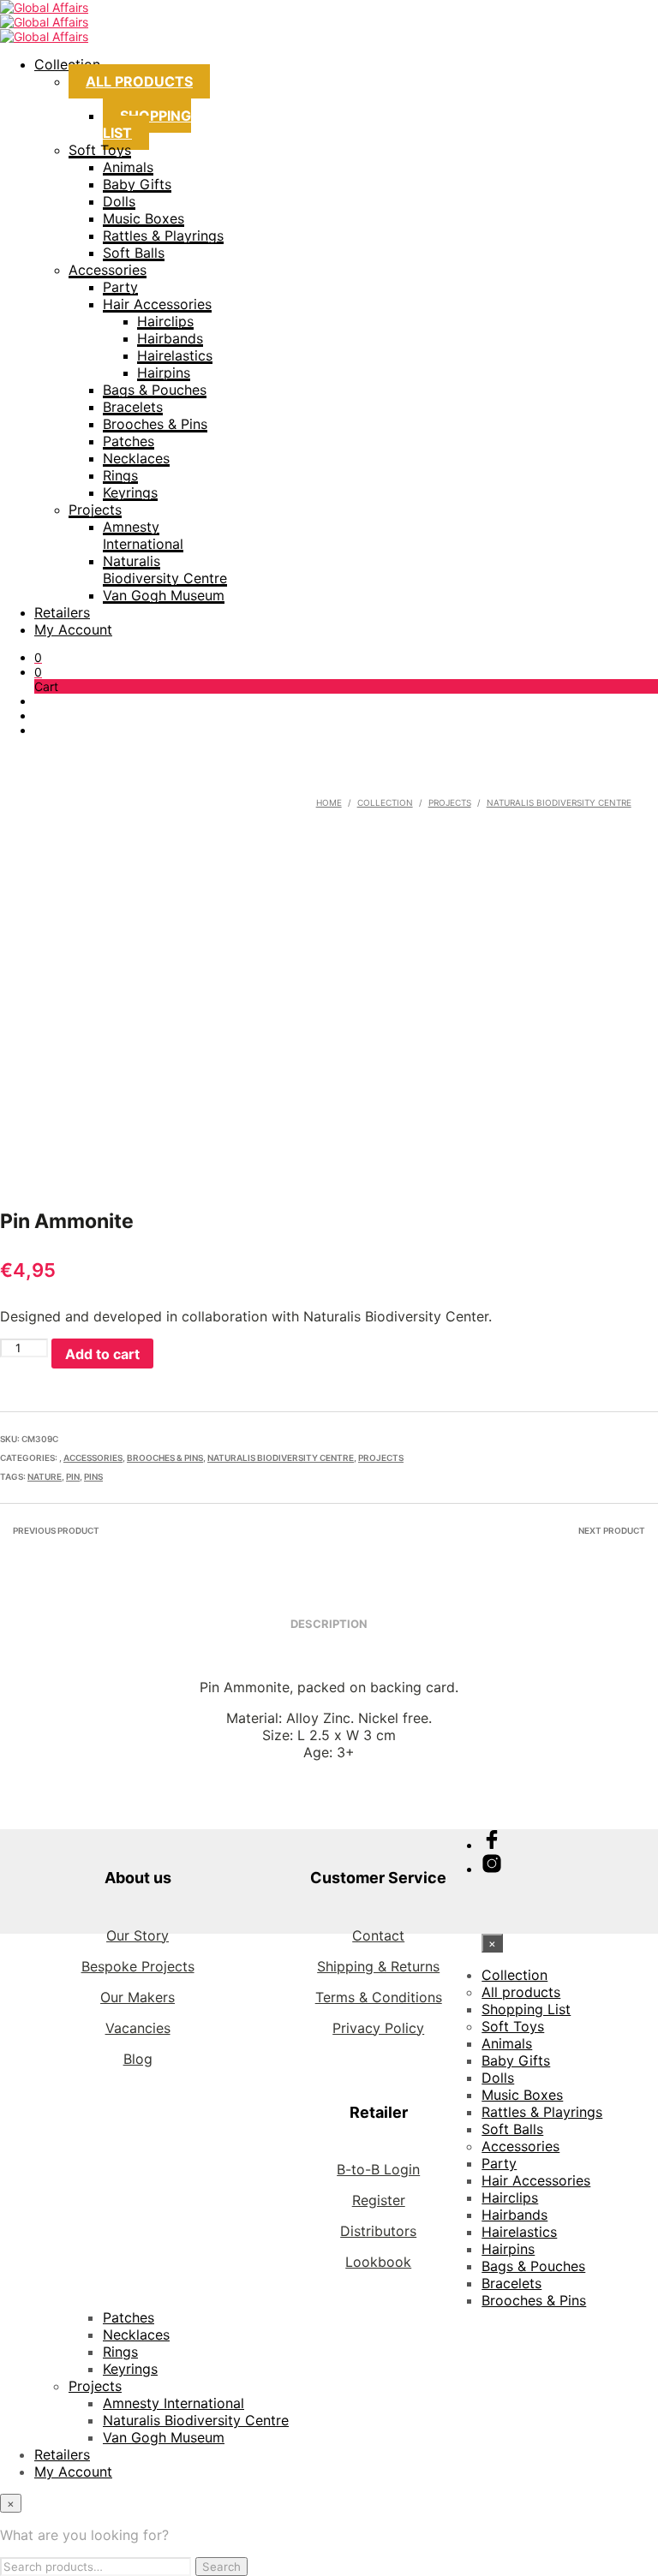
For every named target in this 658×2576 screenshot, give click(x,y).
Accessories (108, 270)
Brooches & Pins (155, 424)
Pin (73, 1476)
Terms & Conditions (379, 1997)
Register (379, 2200)
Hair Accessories (157, 304)
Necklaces (136, 458)
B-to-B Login (378, 2169)
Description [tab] (329, 1624)
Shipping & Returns (378, 1966)
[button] (38, 657)
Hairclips (165, 321)
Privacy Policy (378, 2028)
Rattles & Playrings (163, 236)
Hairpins (164, 373)
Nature (45, 1476)
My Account (73, 629)
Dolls (119, 201)
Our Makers (138, 1997)
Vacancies (138, 2028)
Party (120, 287)
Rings (120, 475)
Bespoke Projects (138, 1966)
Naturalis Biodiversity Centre (165, 569)
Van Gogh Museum (164, 595)
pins (93, 1476)
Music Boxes (144, 218)
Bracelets (133, 407)
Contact (378, 1935)
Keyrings (130, 492)
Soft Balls (134, 253)
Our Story (138, 1935)
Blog (138, 2059)
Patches (129, 441)
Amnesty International (143, 535)
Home (329, 802)
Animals (128, 167)
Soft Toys (100, 150)
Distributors (378, 2231)
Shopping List (147, 124)
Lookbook (378, 2262)
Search (221, 2567)
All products (139, 81)
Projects (95, 510)
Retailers (62, 612)
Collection (67, 64)
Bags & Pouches (155, 390)
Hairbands (170, 338)
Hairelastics (175, 355)
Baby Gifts (137, 184)
